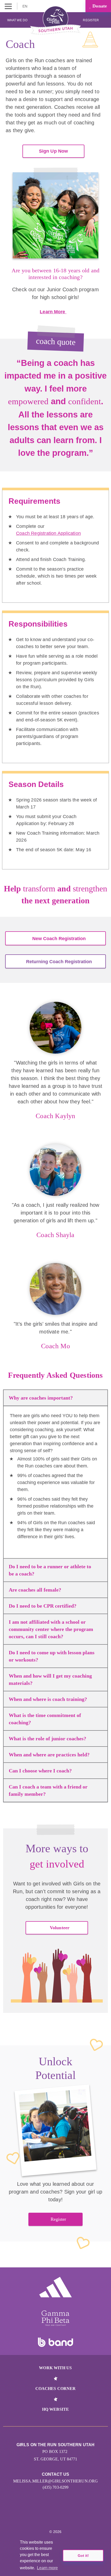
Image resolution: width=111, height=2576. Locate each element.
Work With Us (55, 2368)
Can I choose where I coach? (40, 1771)
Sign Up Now (53, 151)
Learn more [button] (47, 2568)
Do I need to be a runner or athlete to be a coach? (50, 1570)
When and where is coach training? (48, 1699)
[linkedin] (50, 2516)
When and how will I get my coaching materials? (50, 1679)
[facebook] (72, 2516)
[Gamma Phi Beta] (55, 2318)
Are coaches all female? (35, 1590)
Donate (99, 6)
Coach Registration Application (48, 533)
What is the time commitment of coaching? (45, 1719)
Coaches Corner (55, 2389)
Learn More (53, 312)
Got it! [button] (83, 2556)
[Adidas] (55, 2287)
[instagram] (39, 2516)
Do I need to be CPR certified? (43, 1606)
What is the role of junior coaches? (47, 1738)
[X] (61, 2516)
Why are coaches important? (41, 1398)
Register (91, 20)
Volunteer (60, 1928)
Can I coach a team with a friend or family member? (48, 1790)
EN (25, 6)
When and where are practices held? (49, 1755)
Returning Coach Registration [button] (59, 962)
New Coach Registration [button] (59, 939)
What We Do (17, 20)
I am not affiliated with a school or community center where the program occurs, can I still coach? (51, 1629)
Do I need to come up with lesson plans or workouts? (52, 1656)
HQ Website (55, 2409)
